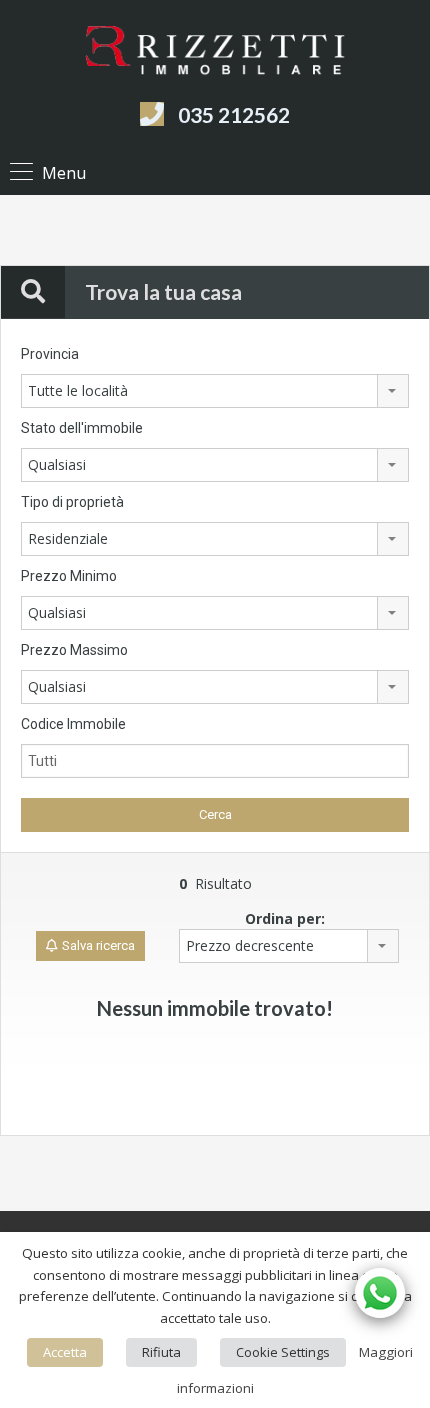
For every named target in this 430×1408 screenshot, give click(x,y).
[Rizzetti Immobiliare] (215, 54)
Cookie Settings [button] (283, 1352)
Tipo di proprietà (72, 502)
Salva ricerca (98, 945)
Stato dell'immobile (82, 428)
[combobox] (215, 391)
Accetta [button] (65, 1352)
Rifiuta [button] (161, 1352)
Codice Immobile (73, 724)
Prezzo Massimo (74, 650)
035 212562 (234, 114)
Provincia (50, 354)
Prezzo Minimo (69, 576)
